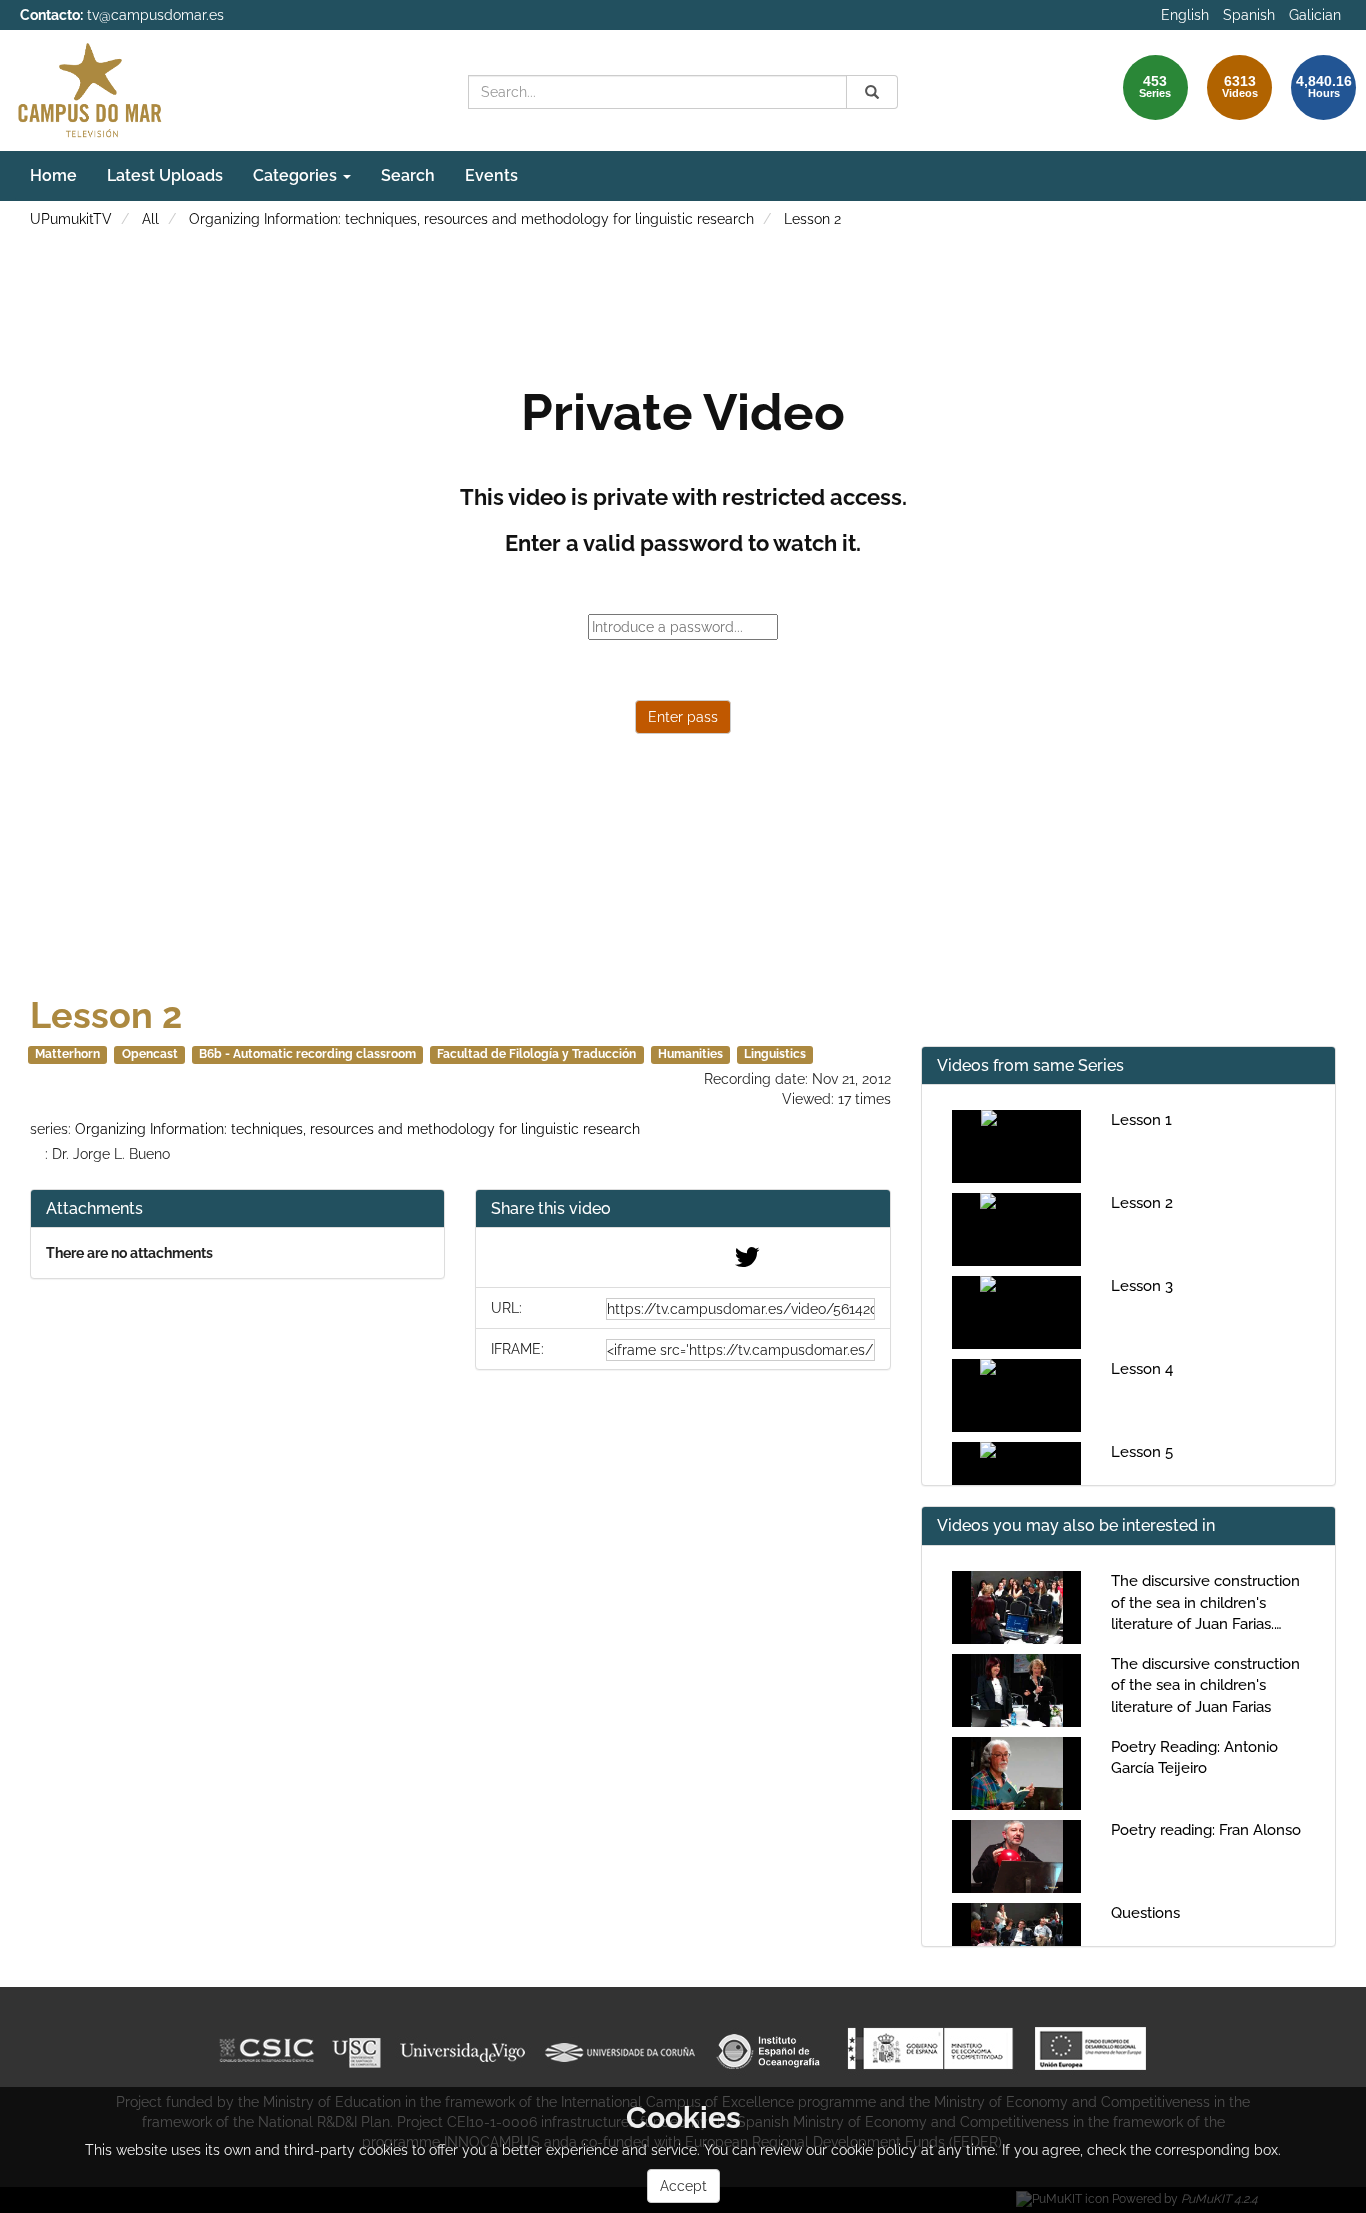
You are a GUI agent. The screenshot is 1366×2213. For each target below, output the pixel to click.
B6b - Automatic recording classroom (307, 1054)
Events (491, 175)
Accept (683, 2186)
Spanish (1249, 15)
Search (408, 175)
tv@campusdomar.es (155, 15)
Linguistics (775, 1054)
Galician (1315, 15)
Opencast (150, 1054)
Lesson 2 (812, 219)
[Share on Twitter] (747, 1262)
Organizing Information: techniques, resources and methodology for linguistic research (471, 219)
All (150, 219)
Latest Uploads (165, 175)
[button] (682, 1209)
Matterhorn (67, 1054)
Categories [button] (297, 175)
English (1185, 15)
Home (53, 175)
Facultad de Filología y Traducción (536, 1054)
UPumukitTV (71, 219)
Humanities (690, 1054)
